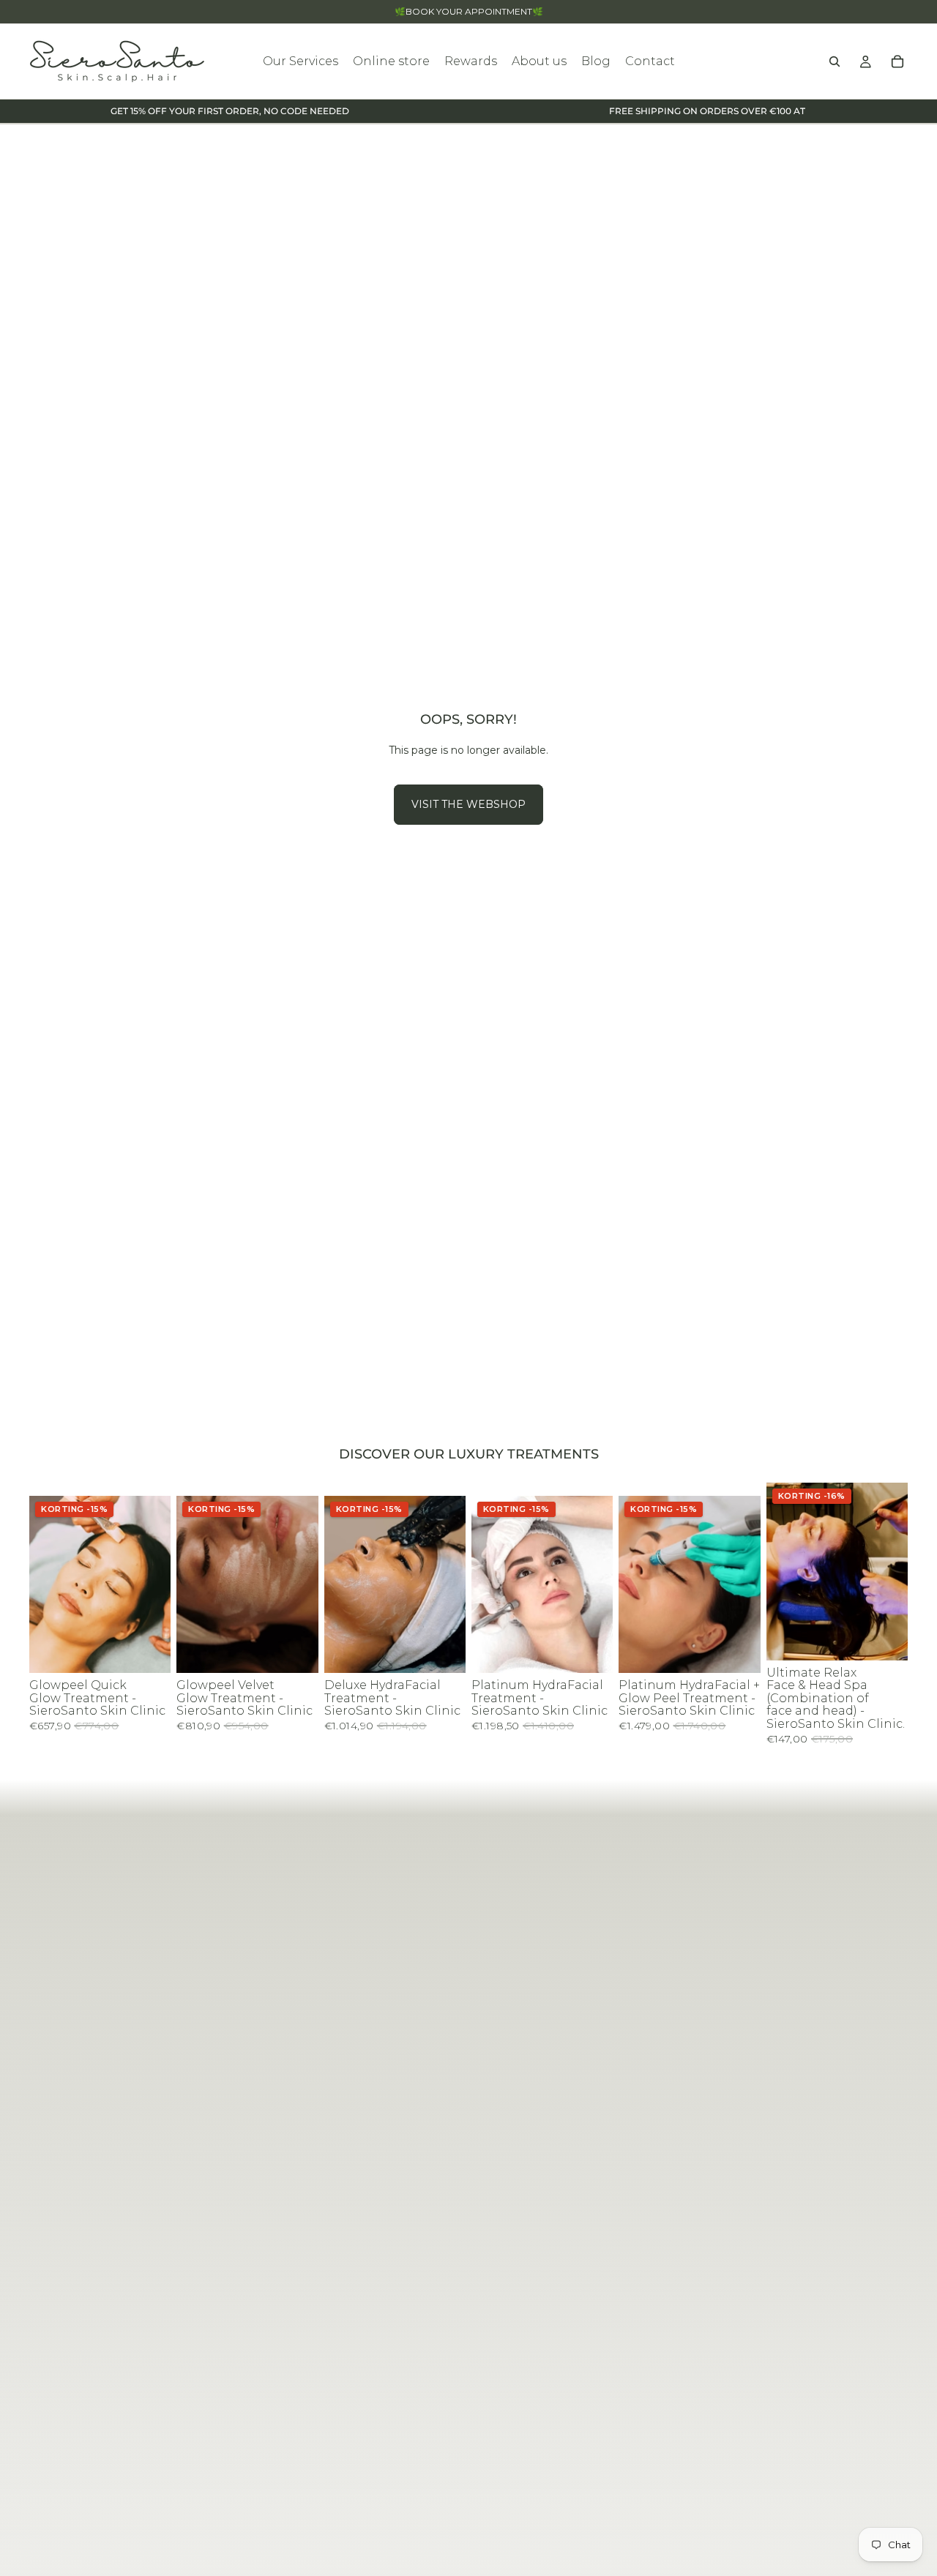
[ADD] (149, 1650)
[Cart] (897, 61)
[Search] (835, 61)
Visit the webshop (468, 804)
